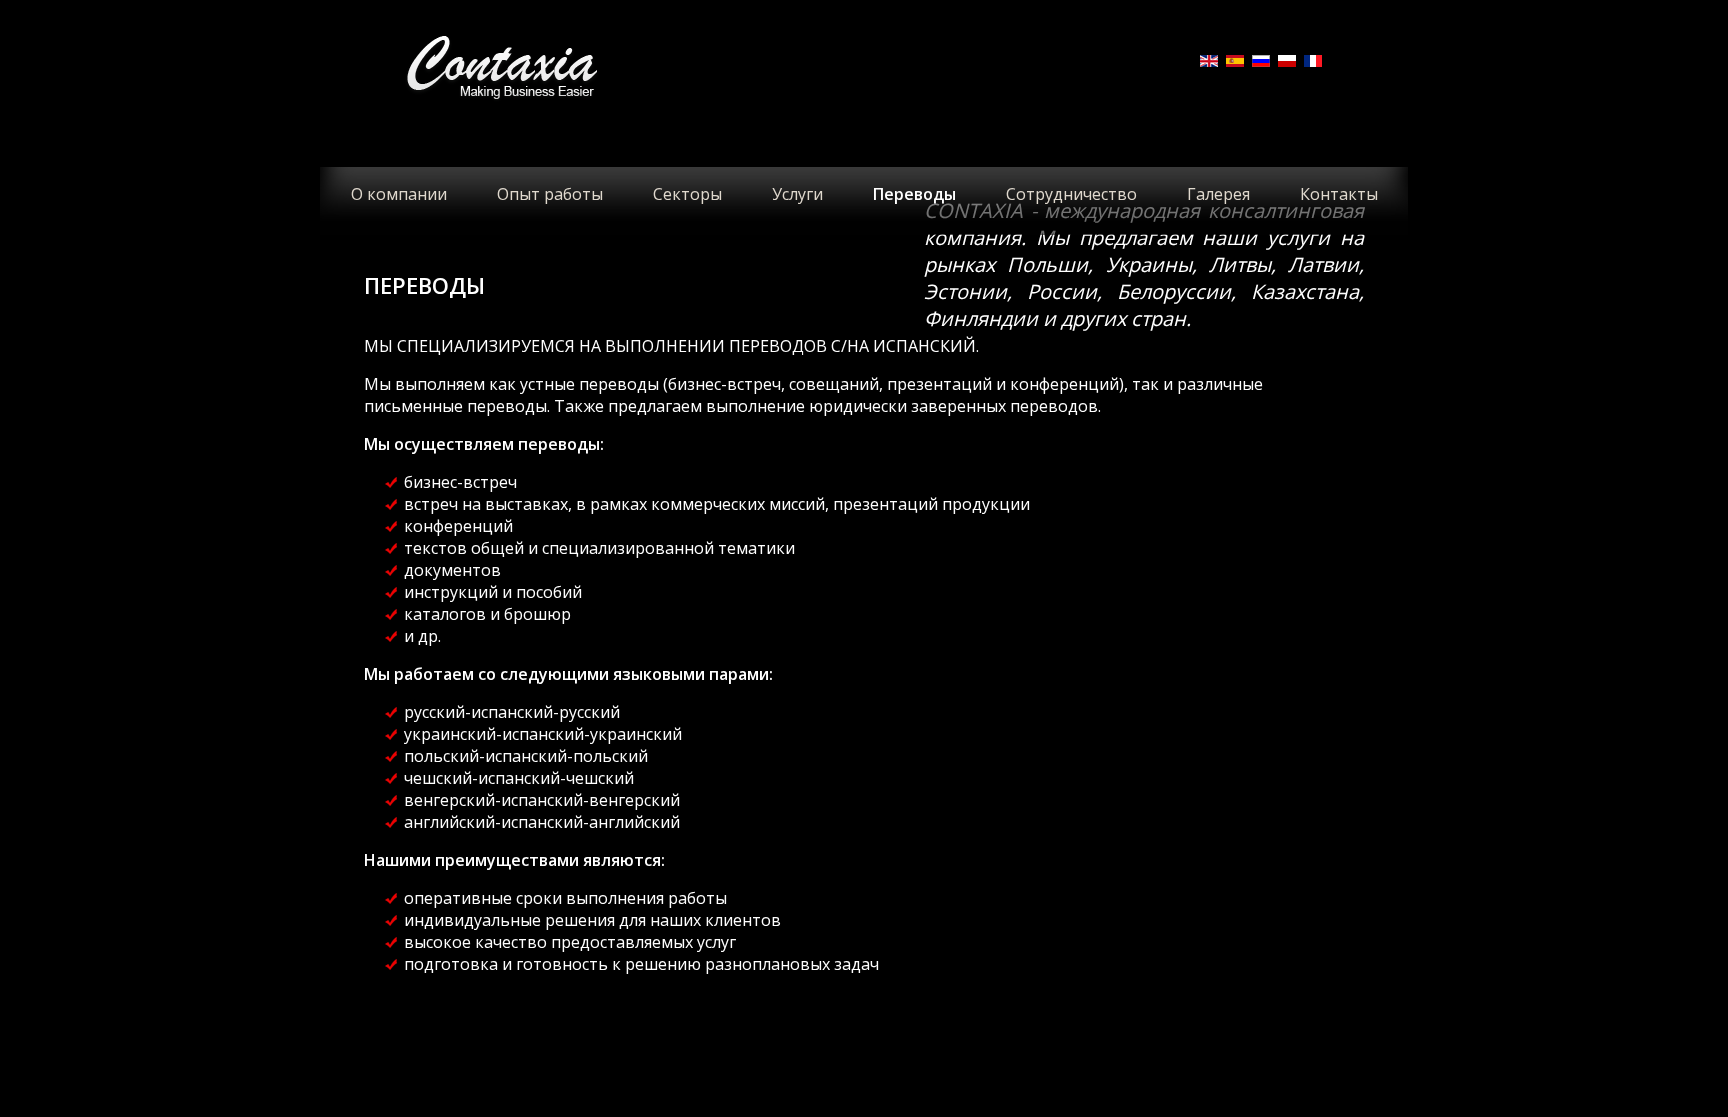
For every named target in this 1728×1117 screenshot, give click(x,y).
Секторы (687, 194)
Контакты (1339, 194)
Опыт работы (550, 194)
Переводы (914, 194)
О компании (399, 194)
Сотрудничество (1071, 194)
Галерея (1218, 194)
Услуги (797, 194)
